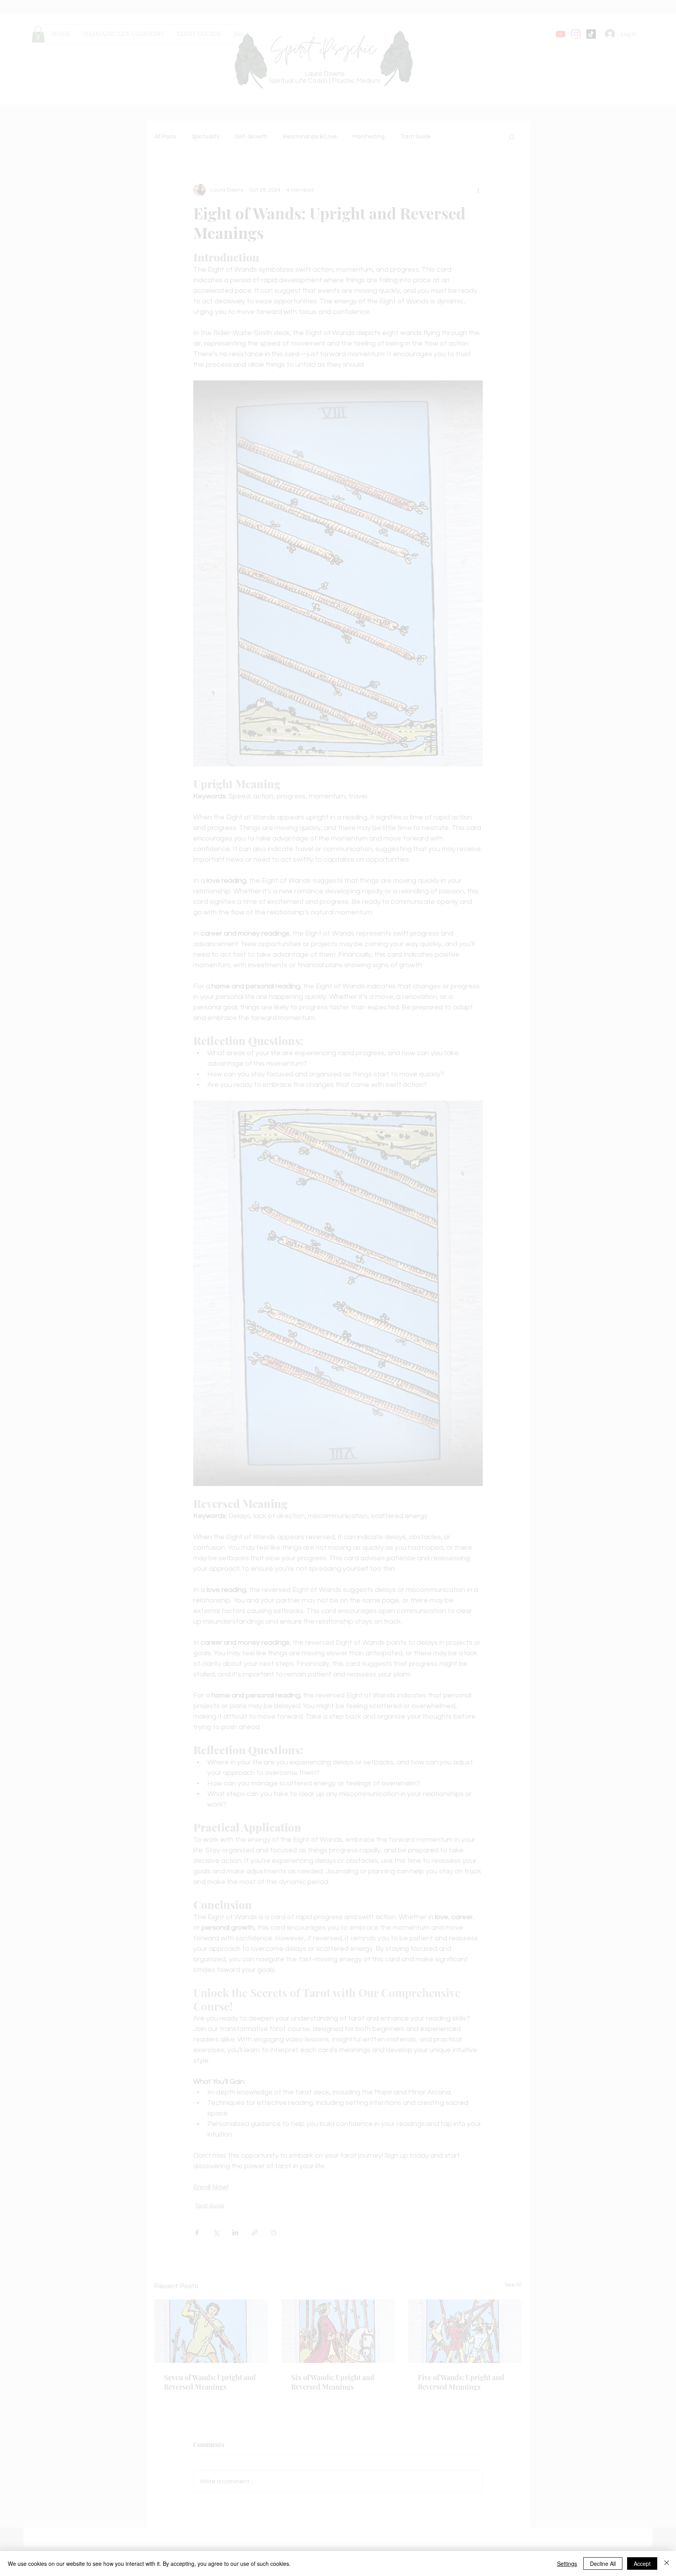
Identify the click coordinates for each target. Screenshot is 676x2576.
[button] (474, 2527)
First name (221, 2483)
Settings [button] (567, 2563)
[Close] (667, 2563)
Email (216, 2442)
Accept (642, 2563)
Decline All (603, 2563)
